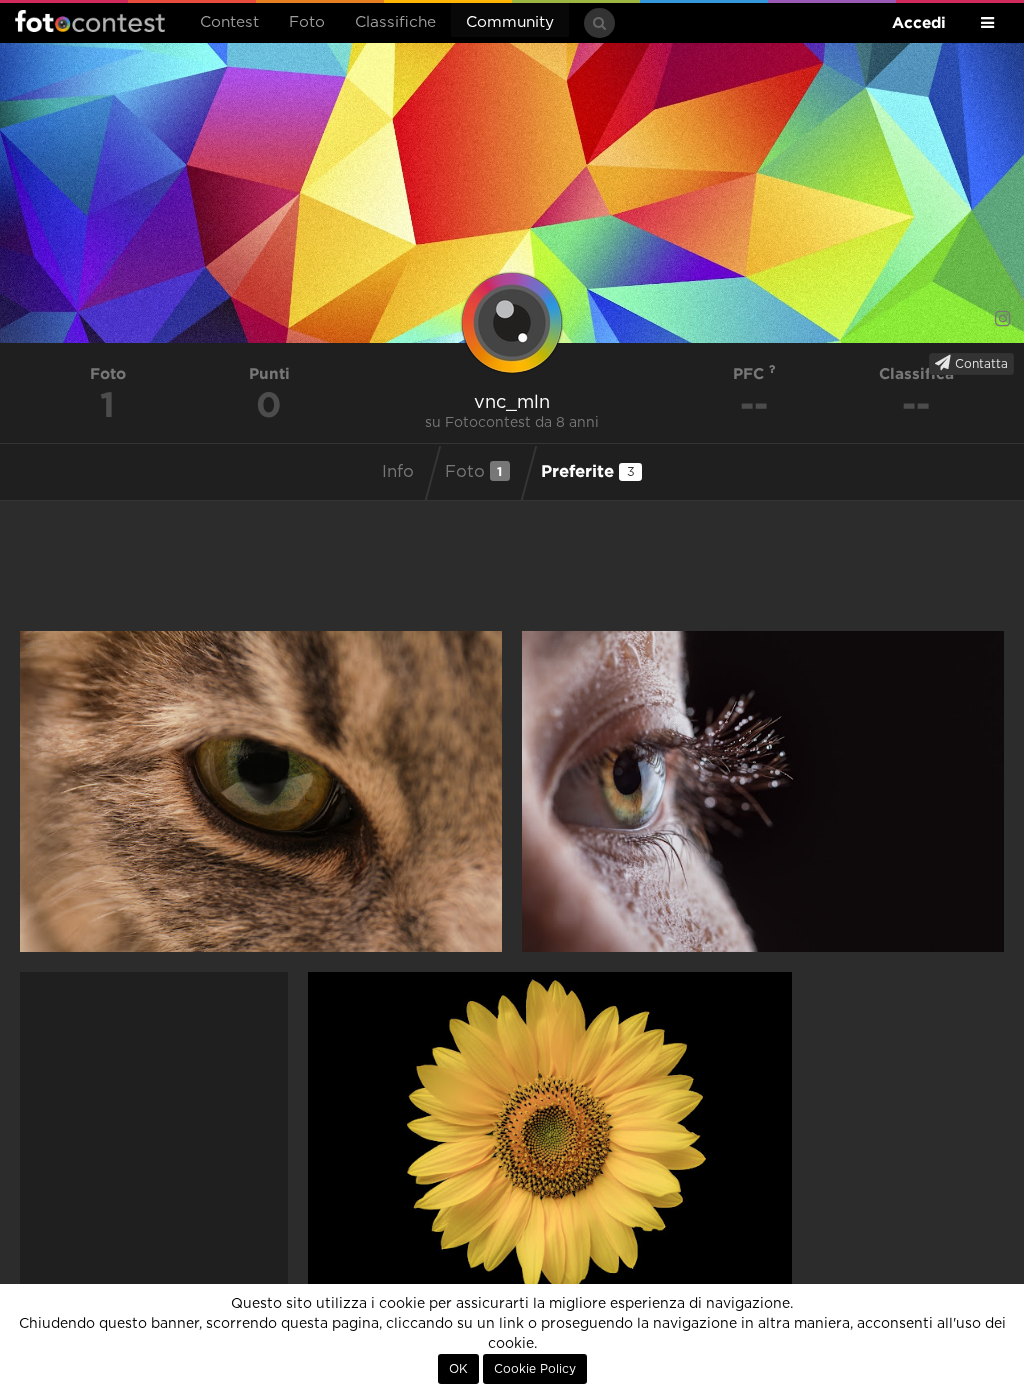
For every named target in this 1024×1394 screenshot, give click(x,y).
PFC (751, 373)
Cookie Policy (535, 1369)
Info (398, 472)
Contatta (979, 364)
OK (458, 1369)
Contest (229, 22)
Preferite (588, 470)
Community (510, 22)
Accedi (919, 22)
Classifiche (395, 22)
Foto (307, 22)
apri (261, 791)
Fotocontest (90, 21)
